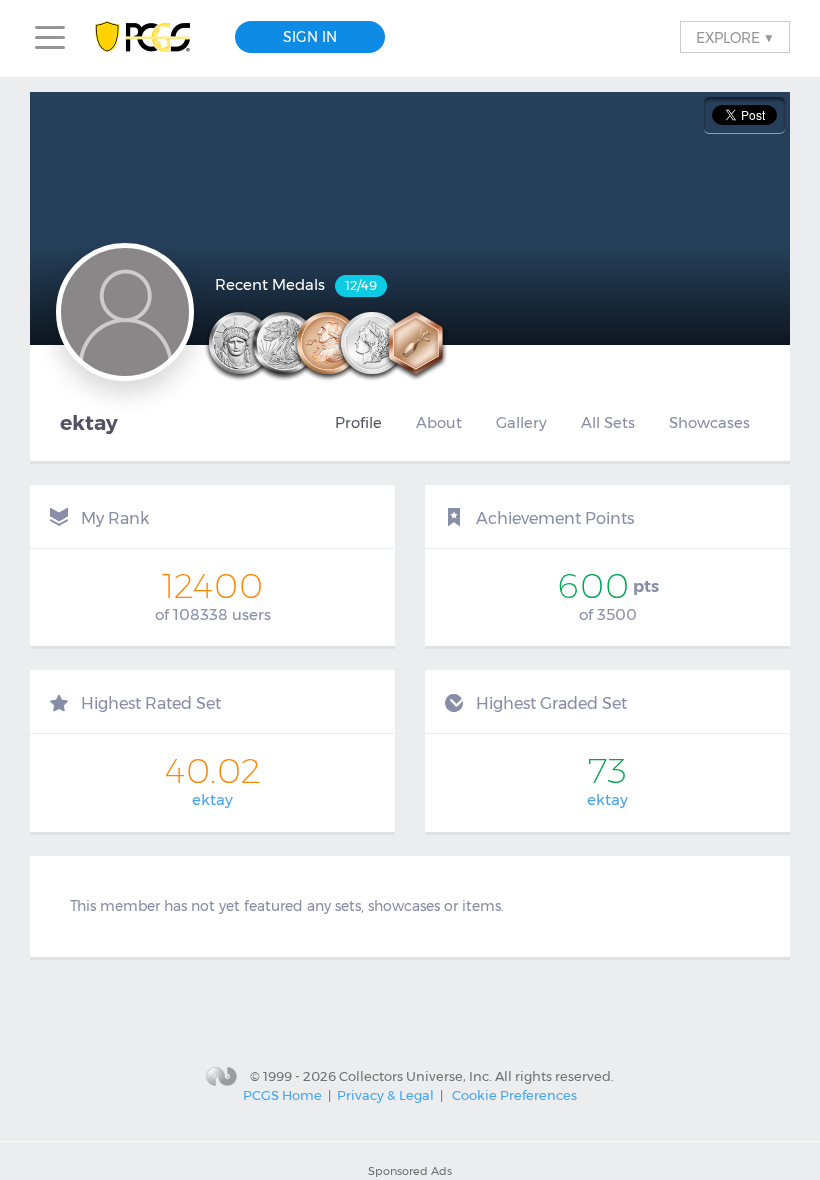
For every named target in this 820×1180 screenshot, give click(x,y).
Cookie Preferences (514, 1095)
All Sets (608, 423)
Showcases (709, 423)
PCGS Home (282, 1095)
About (439, 423)
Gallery (521, 423)
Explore (735, 37)
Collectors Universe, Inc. (415, 1075)
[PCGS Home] (152, 37)
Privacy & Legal (385, 1095)
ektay (212, 799)
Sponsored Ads (410, 1171)
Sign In (310, 37)
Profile (358, 423)
